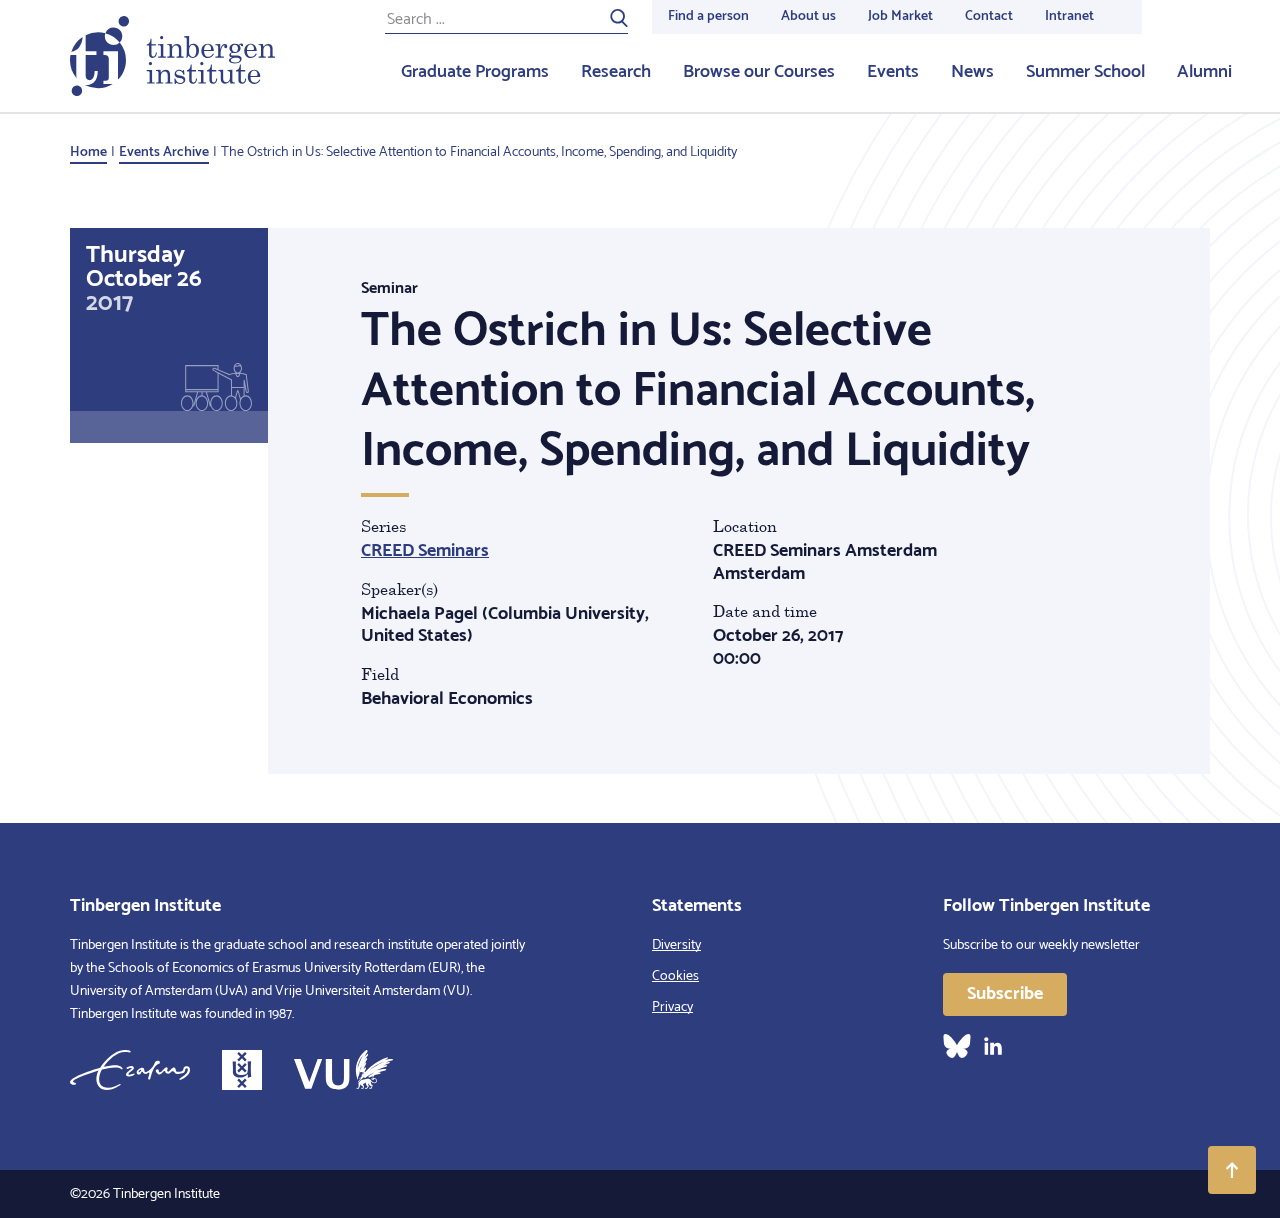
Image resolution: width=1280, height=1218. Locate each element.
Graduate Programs (475, 72)
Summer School (1085, 72)
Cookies (675, 976)
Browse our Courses (759, 72)
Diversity (676, 945)
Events (893, 72)
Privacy (672, 1007)
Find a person (708, 16)
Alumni (1204, 72)
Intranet (1069, 16)
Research (616, 72)
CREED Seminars (425, 551)
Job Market (900, 16)
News (972, 72)
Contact (989, 16)
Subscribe (1005, 994)
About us (808, 16)
